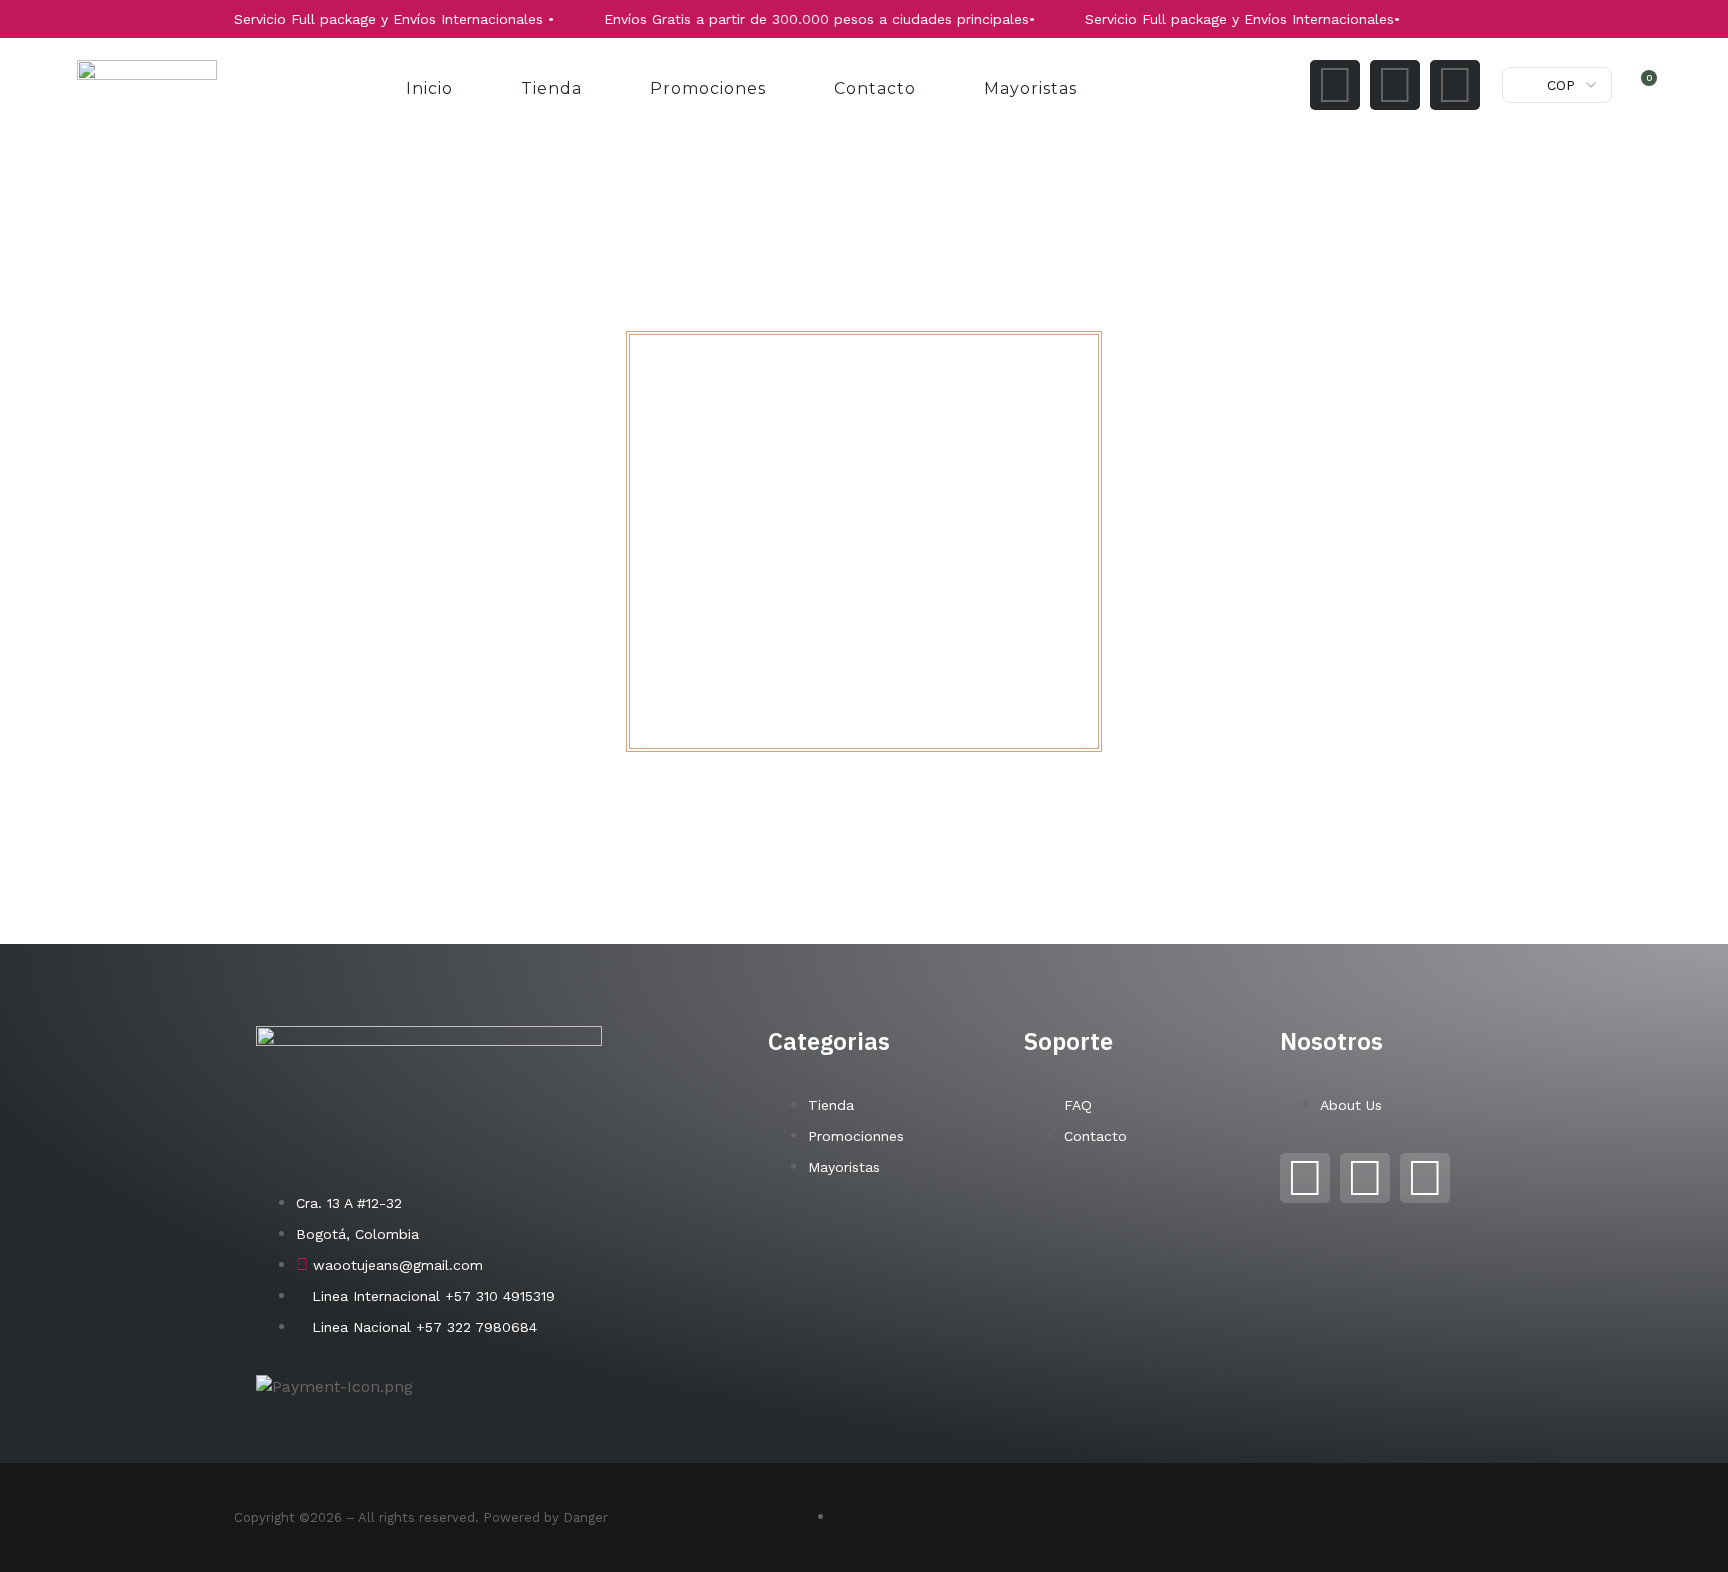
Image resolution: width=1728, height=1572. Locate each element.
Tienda (551, 88)
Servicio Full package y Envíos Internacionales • (361, 19)
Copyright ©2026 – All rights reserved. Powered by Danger (421, 1517)
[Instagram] (1335, 85)
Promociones (708, 88)
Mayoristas (1030, 88)
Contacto (875, 88)
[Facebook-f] (1395, 85)
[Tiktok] (1455, 85)
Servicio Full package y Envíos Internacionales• (1209, 19)
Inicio (429, 88)
